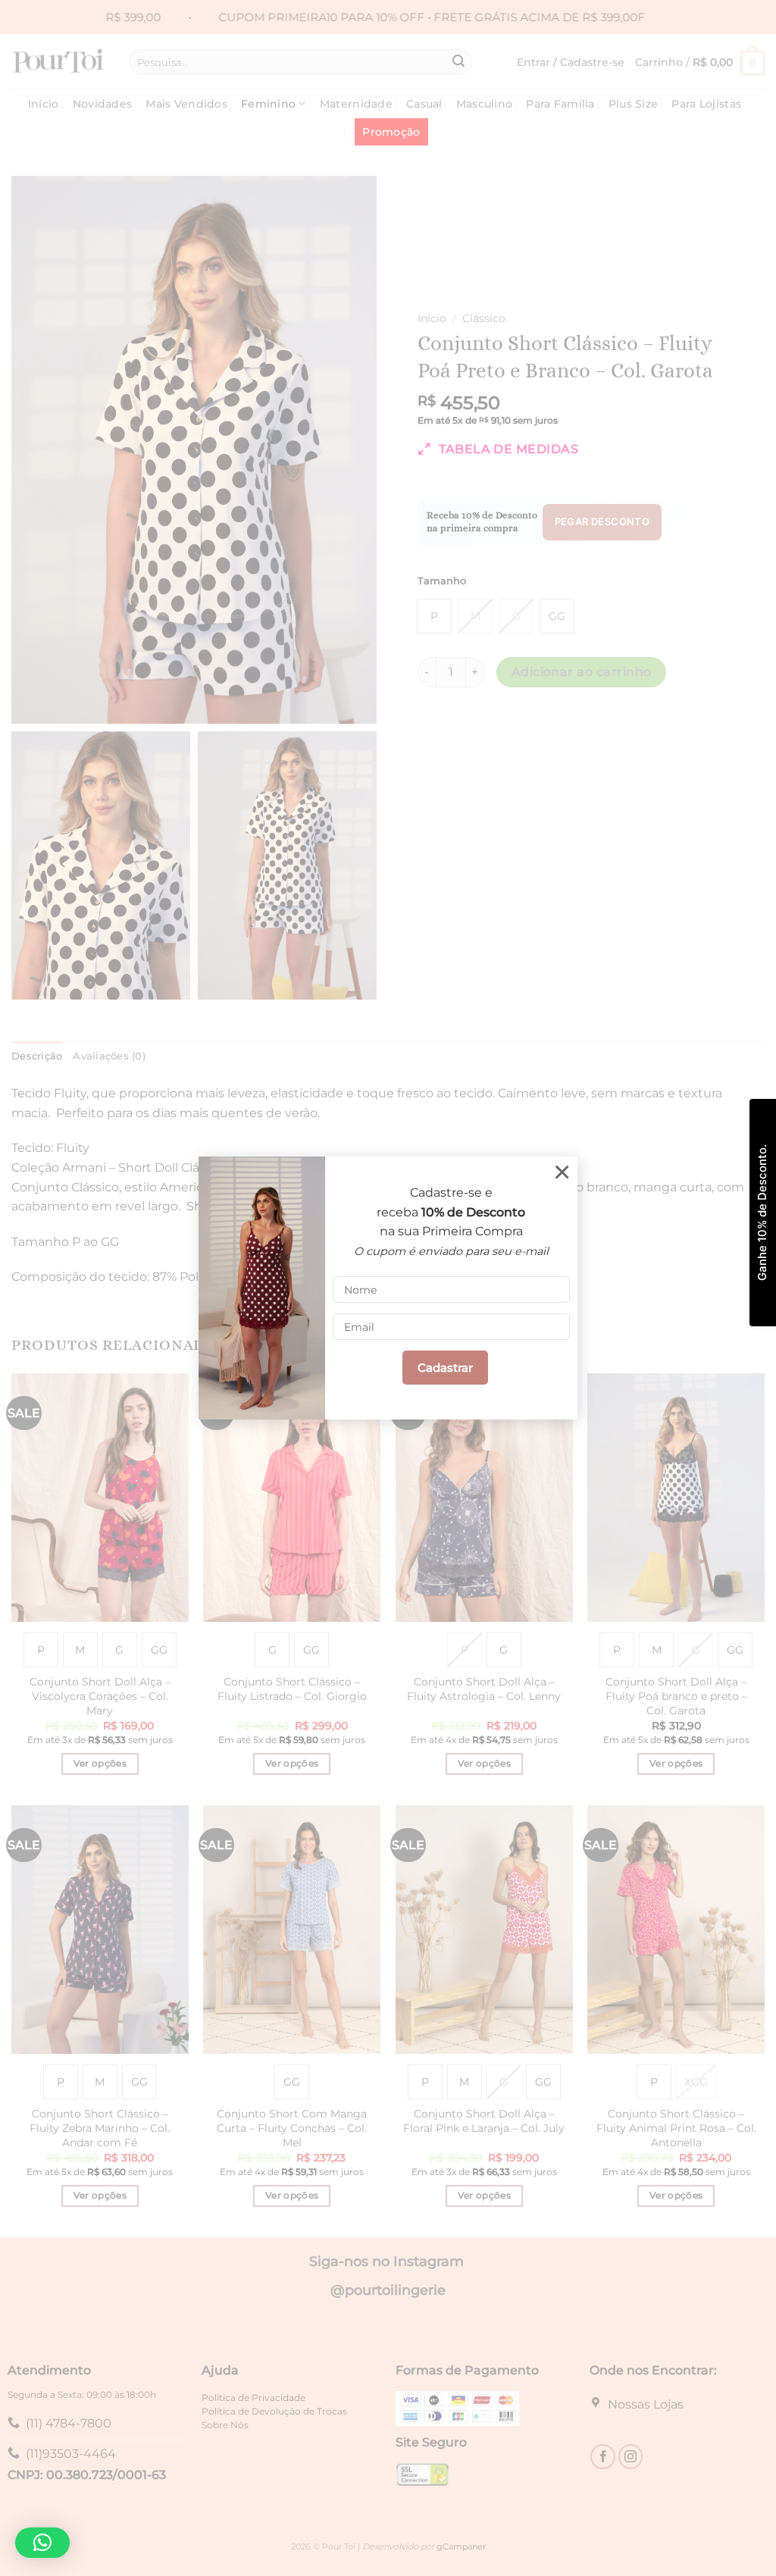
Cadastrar (445, 1368)
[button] (42, 2543)
